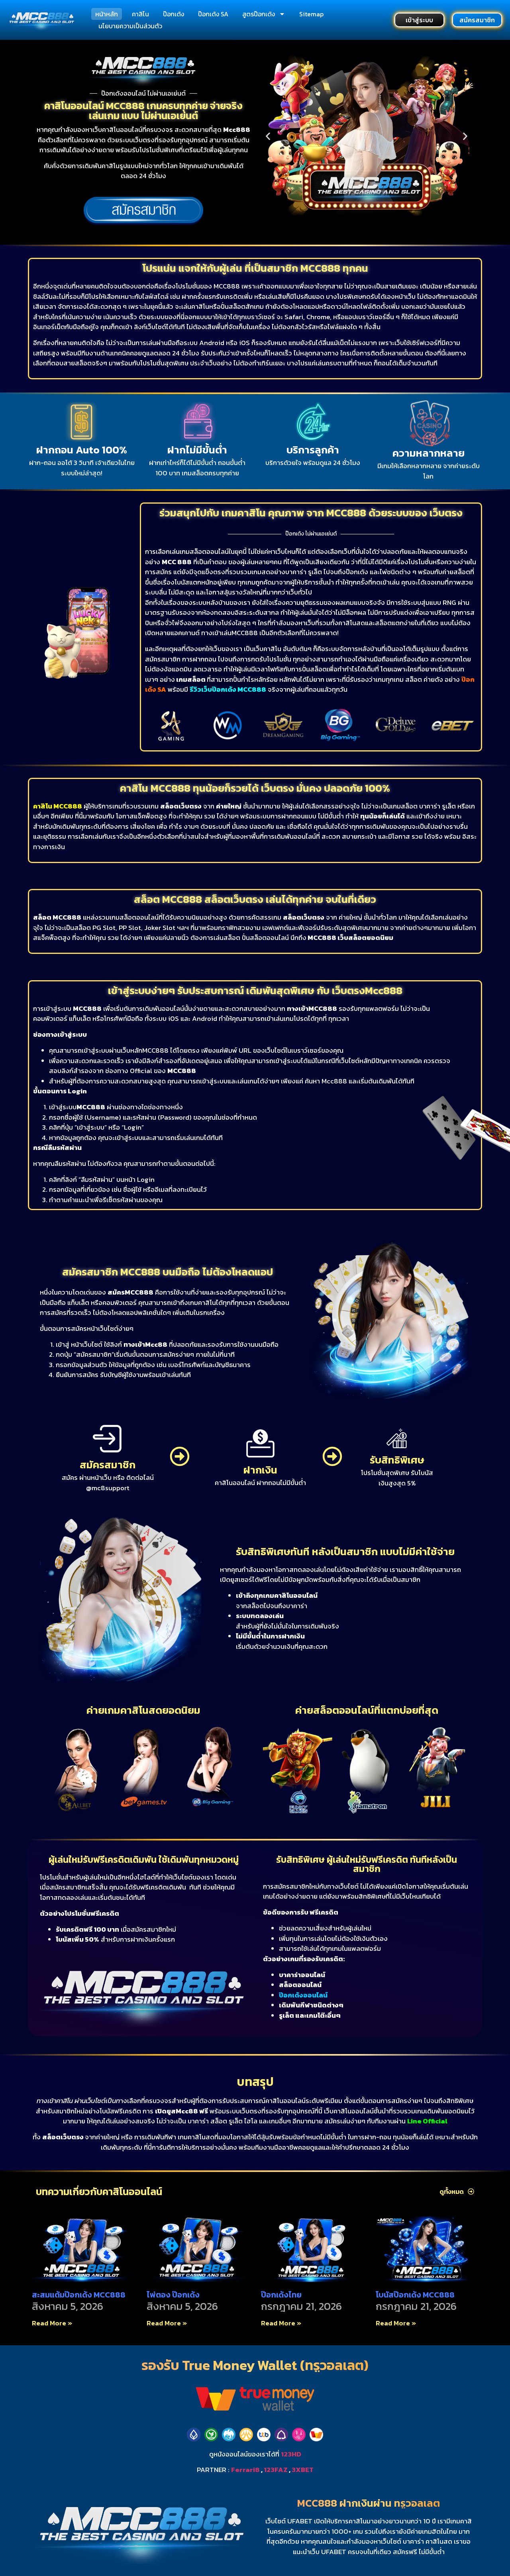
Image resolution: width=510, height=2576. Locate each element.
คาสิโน (140, 14)
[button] (268, 136)
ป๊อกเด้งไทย (281, 2295)
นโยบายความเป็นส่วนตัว (130, 26)
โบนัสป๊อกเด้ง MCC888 (415, 2295)
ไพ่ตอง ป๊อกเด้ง (173, 2295)
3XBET (303, 2470)
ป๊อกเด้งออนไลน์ (303, 1995)
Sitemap (311, 14)
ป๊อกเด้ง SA (213, 14)
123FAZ (276, 2470)
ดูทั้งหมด (452, 2191)
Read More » (52, 2323)
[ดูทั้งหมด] (471, 2191)
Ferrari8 (245, 2470)
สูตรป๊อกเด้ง (259, 14)
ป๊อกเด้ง (174, 14)
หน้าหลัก (107, 14)
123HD (291, 2454)
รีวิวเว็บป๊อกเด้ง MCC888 (228, 689)
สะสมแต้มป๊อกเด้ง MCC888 (79, 2295)
